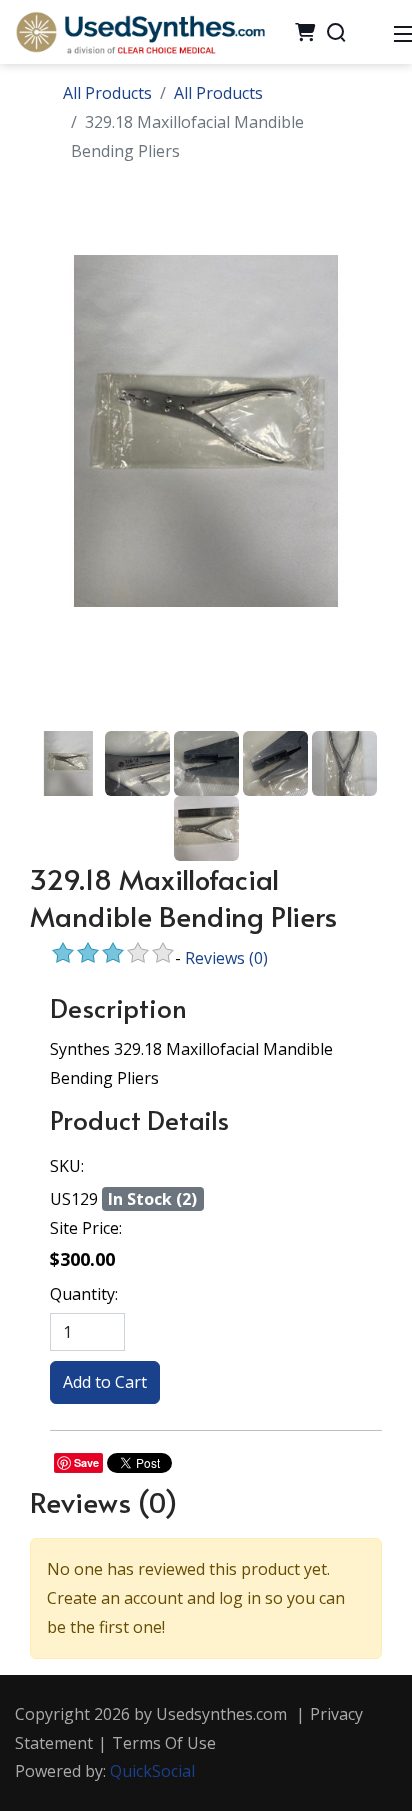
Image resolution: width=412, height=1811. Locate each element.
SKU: (67, 1166)
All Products (107, 93)
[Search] (336, 32)
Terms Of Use (164, 1743)
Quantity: (84, 1294)
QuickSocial (152, 1771)
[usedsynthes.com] (140, 30)
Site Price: (86, 1228)
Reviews (226, 958)
